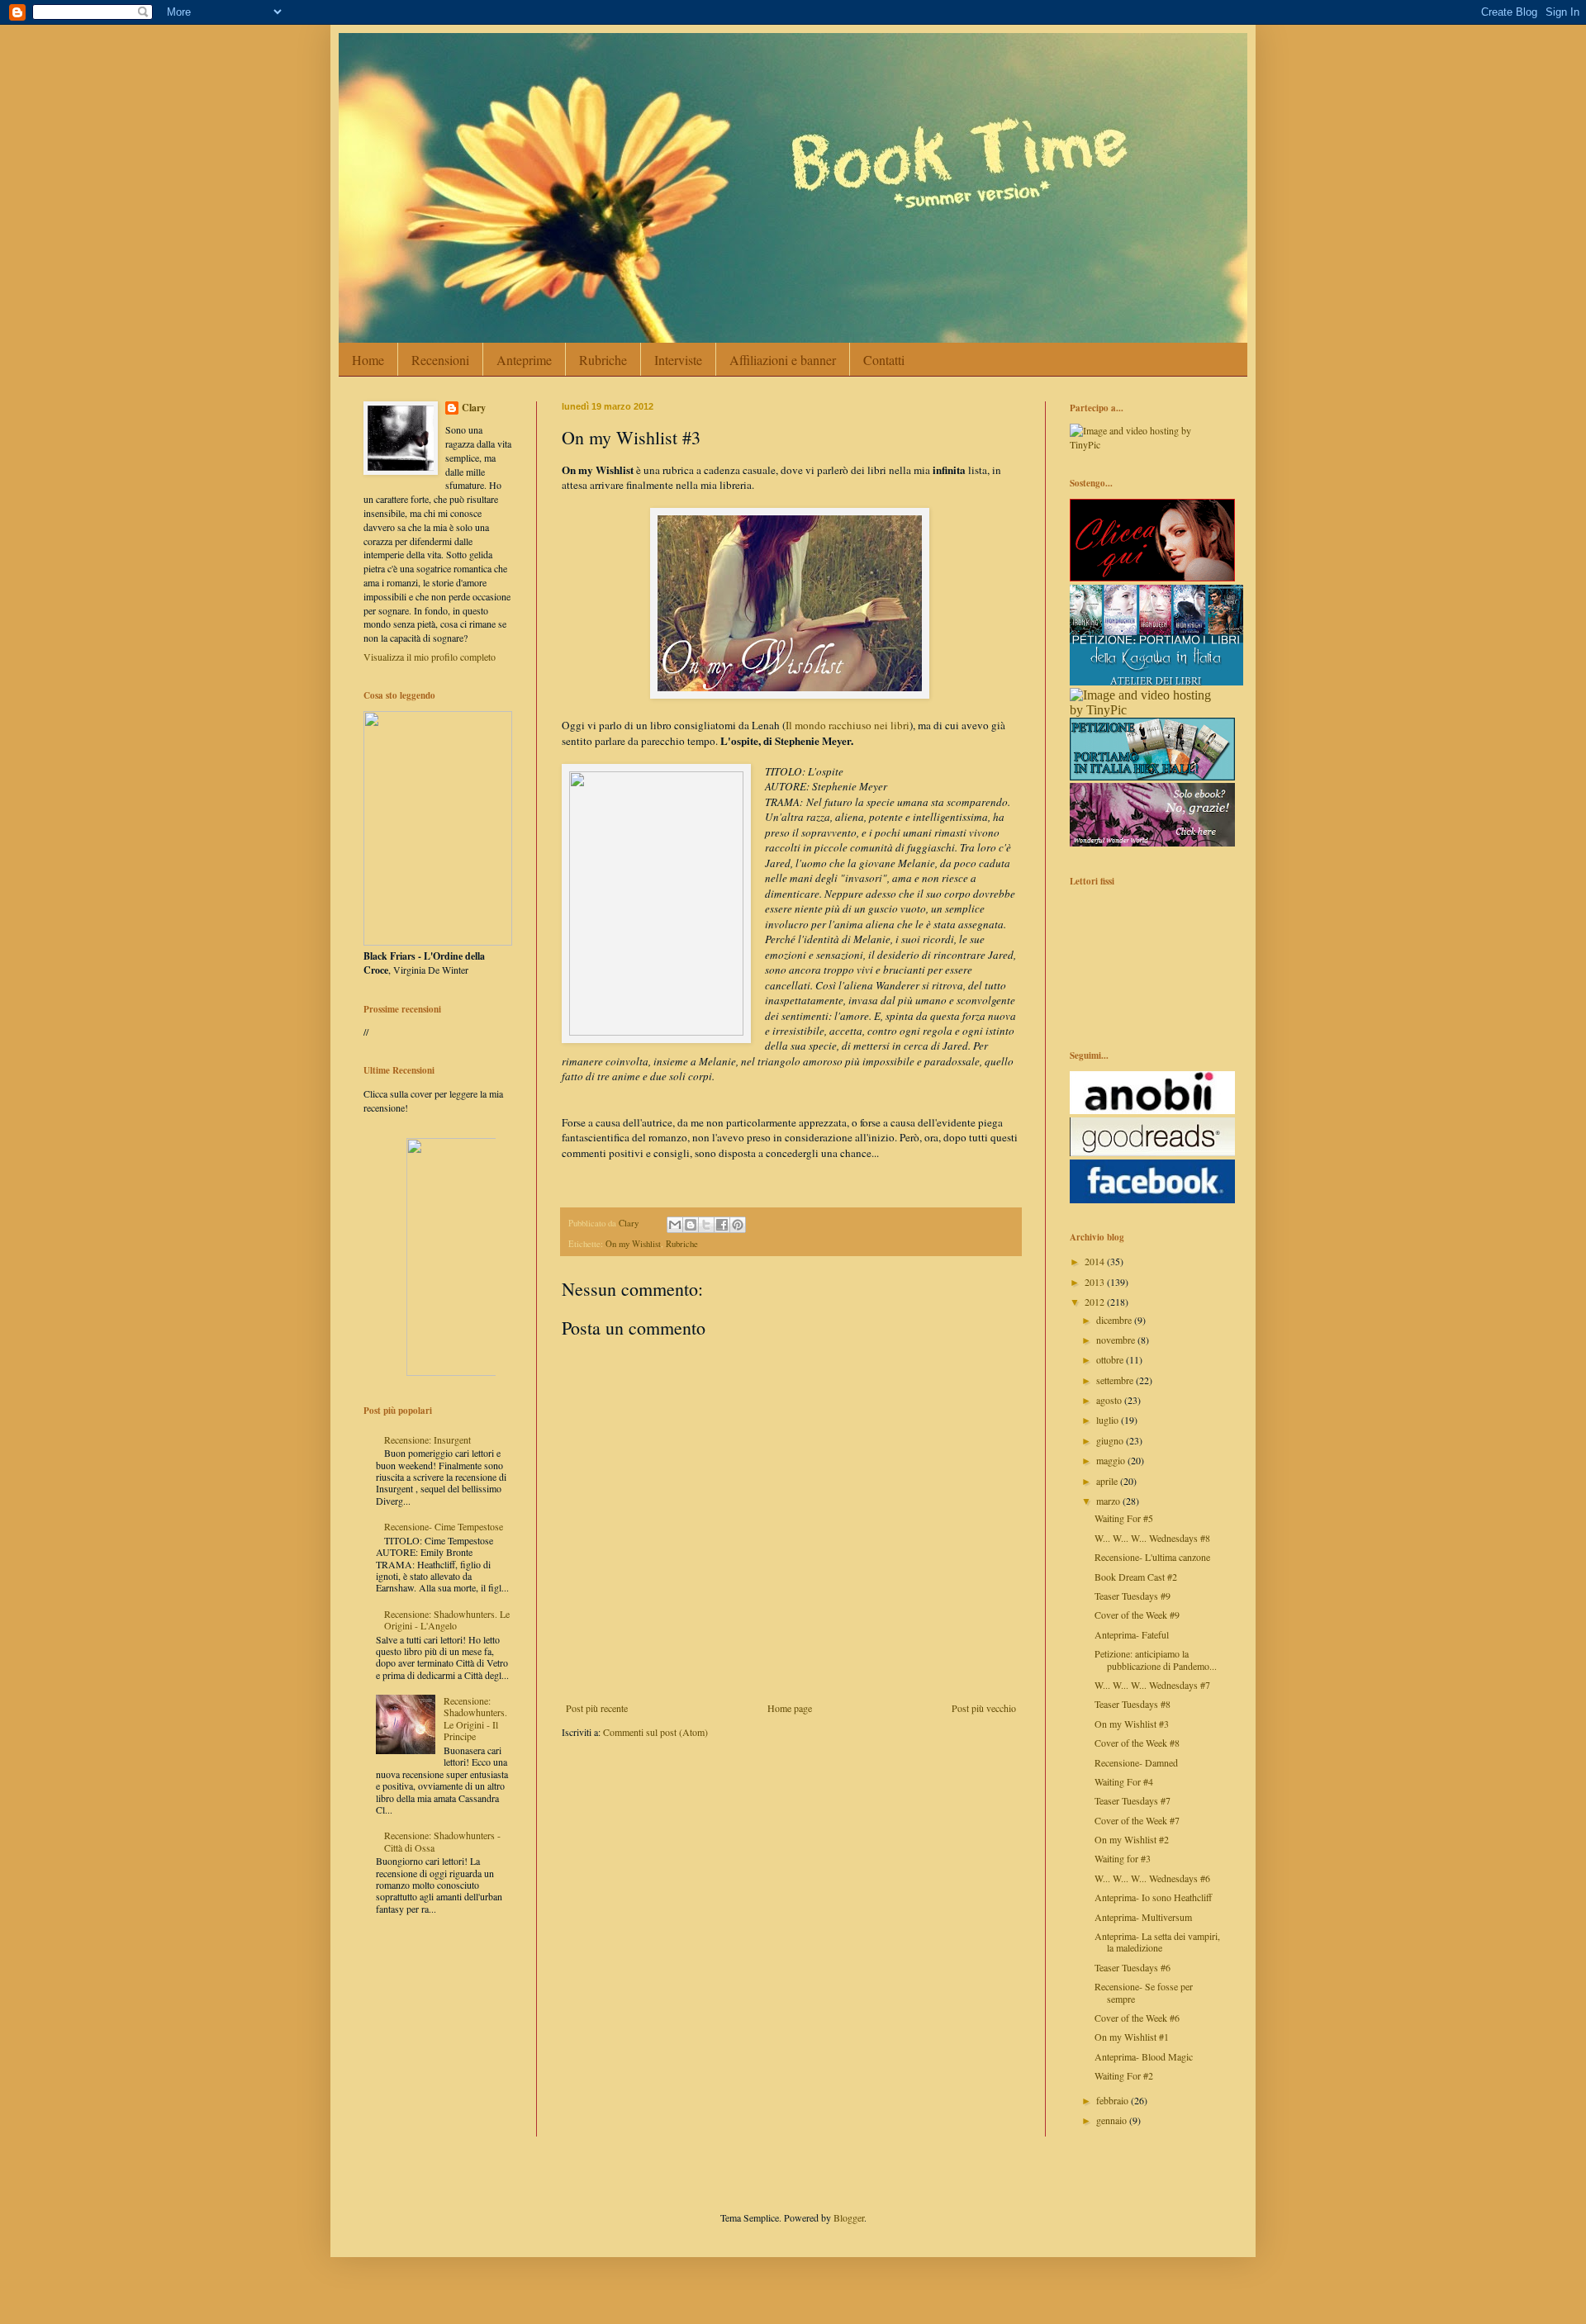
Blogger (849, 2217)
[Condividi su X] (706, 1225)
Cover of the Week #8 (1137, 1743)
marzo (1109, 1501)
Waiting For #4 (1124, 1781)
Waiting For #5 (1124, 1518)
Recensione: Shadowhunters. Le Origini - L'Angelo (447, 1620)
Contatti (884, 360)
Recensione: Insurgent (427, 1439)
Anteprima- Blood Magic (1144, 2056)
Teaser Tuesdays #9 (1133, 1596)
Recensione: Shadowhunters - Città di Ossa (442, 1841)
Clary (474, 408)
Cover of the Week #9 (1137, 1615)
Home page (790, 1708)
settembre (1116, 1380)
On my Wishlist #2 (1132, 1839)
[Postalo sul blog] (691, 1225)
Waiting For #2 (1124, 2075)
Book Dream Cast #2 (1136, 1577)
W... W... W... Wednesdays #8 (1152, 1538)
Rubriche (603, 360)
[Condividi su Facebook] (722, 1225)
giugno (1111, 1440)
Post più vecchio (984, 1708)
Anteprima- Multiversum (1143, 1917)
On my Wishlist (633, 1244)
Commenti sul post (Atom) (655, 1732)
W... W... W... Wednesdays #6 (1152, 1878)
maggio (1112, 1460)
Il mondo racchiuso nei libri (848, 725)
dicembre (1115, 1320)
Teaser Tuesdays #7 (1133, 1800)
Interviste (678, 360)
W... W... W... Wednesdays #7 (1152, 1685)
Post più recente (597, 1708)
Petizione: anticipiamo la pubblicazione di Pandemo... (1156, 1659)
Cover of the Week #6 (1137, 2018)
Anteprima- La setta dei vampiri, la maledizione (1157, 1942)
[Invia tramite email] (675, 1225)
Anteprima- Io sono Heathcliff (1153, 1897)
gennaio (1113, 2120)
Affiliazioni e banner (783, 360)
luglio (1109, 1420)
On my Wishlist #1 (1132, 2037)
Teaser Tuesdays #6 (1133, 1967)
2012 (1096, 1302)
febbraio (1114, 2100)
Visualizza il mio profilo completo (430, 657)
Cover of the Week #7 (1137, 1820)
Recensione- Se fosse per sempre (1144, 1992)
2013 (1096, 1282)
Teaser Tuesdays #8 (1133, 1704)
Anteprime (524, 360)
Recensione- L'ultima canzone (1152, 1557)
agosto (1110, 1400)
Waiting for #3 (1123, 1858)
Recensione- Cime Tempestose (444, 1526)
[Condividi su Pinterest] (738, 1225)
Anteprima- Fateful (1132, 1634)
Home (368, 360)
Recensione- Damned (1136, 1762)
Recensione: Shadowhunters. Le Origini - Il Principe (475, 1718)
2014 (1096, 1261)
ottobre (1111, 1359)
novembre (1117, 1340)
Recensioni (440, 360)
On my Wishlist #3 (1132, 1724)
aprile (1108, 1481)
